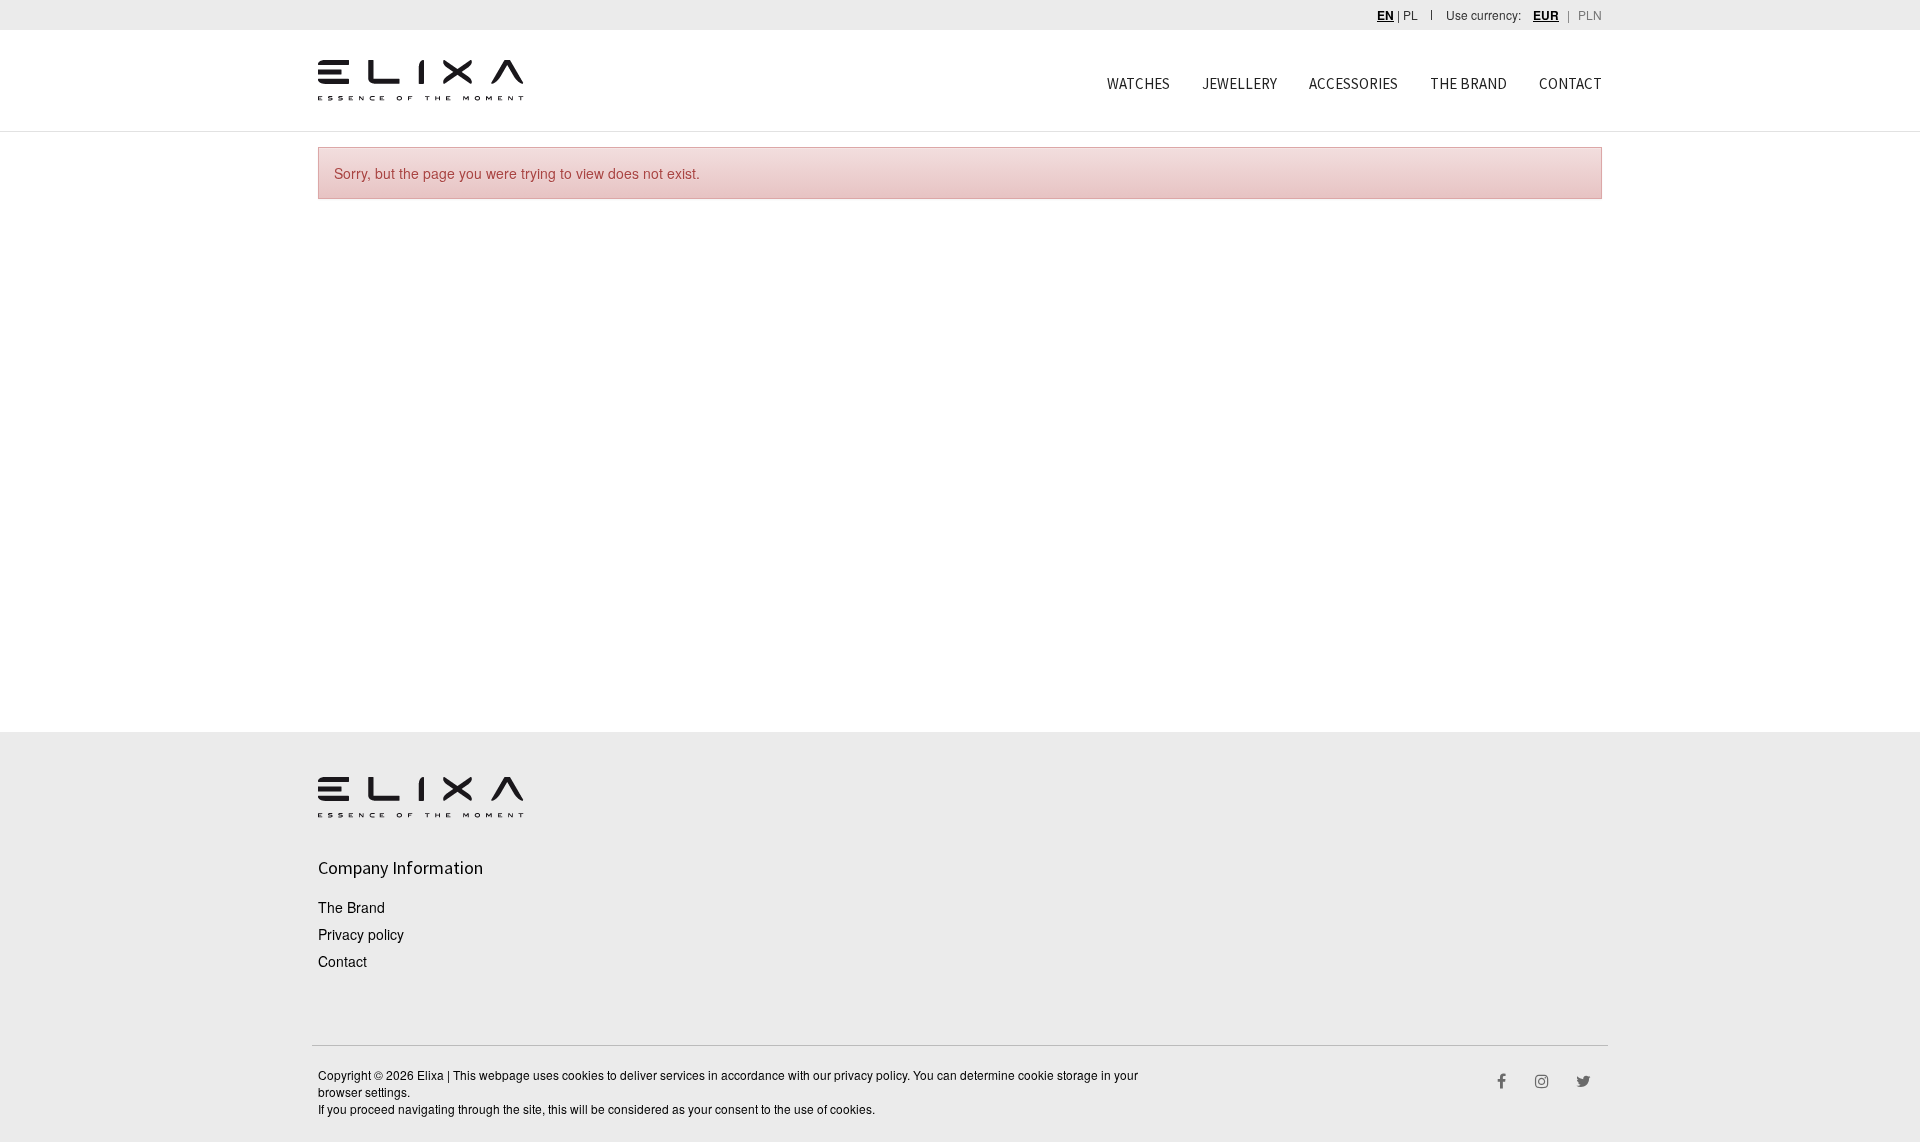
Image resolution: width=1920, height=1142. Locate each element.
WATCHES (1138, 83)
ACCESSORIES (1353, 83)
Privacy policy (361, 934)
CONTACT (1570, 83)
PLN (1590, 14)
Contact (342, 961)
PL (1410, 14)
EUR (1546, 15)
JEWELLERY (1239, 83)
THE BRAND (1468, 83)
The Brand (351, 907)
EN (1385, 15)
